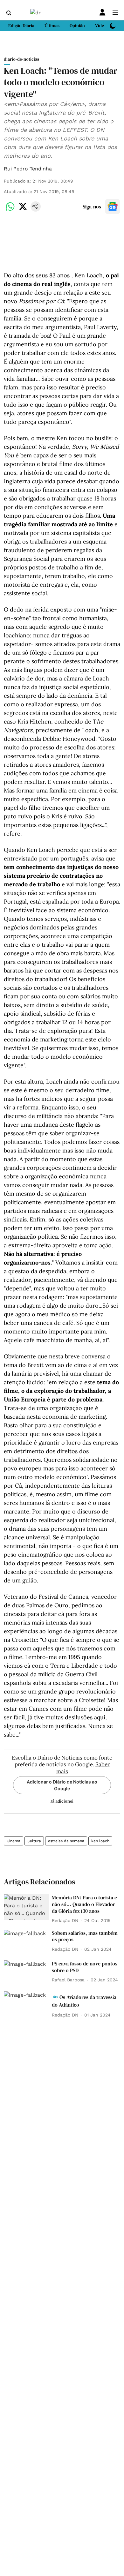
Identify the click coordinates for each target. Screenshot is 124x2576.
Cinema (14, 1841)
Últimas (52, 26)
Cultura (34, 1841)
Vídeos (102, 26)
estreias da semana (66, 1841)
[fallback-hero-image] (27, 1907)
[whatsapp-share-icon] (10, 210)
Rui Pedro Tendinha (28, 169)
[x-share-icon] (23, 210)
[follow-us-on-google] (113, 207)
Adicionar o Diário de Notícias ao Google (62, 1785)
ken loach (100, 1841)
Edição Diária (21, 26)
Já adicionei (62, 1801)
